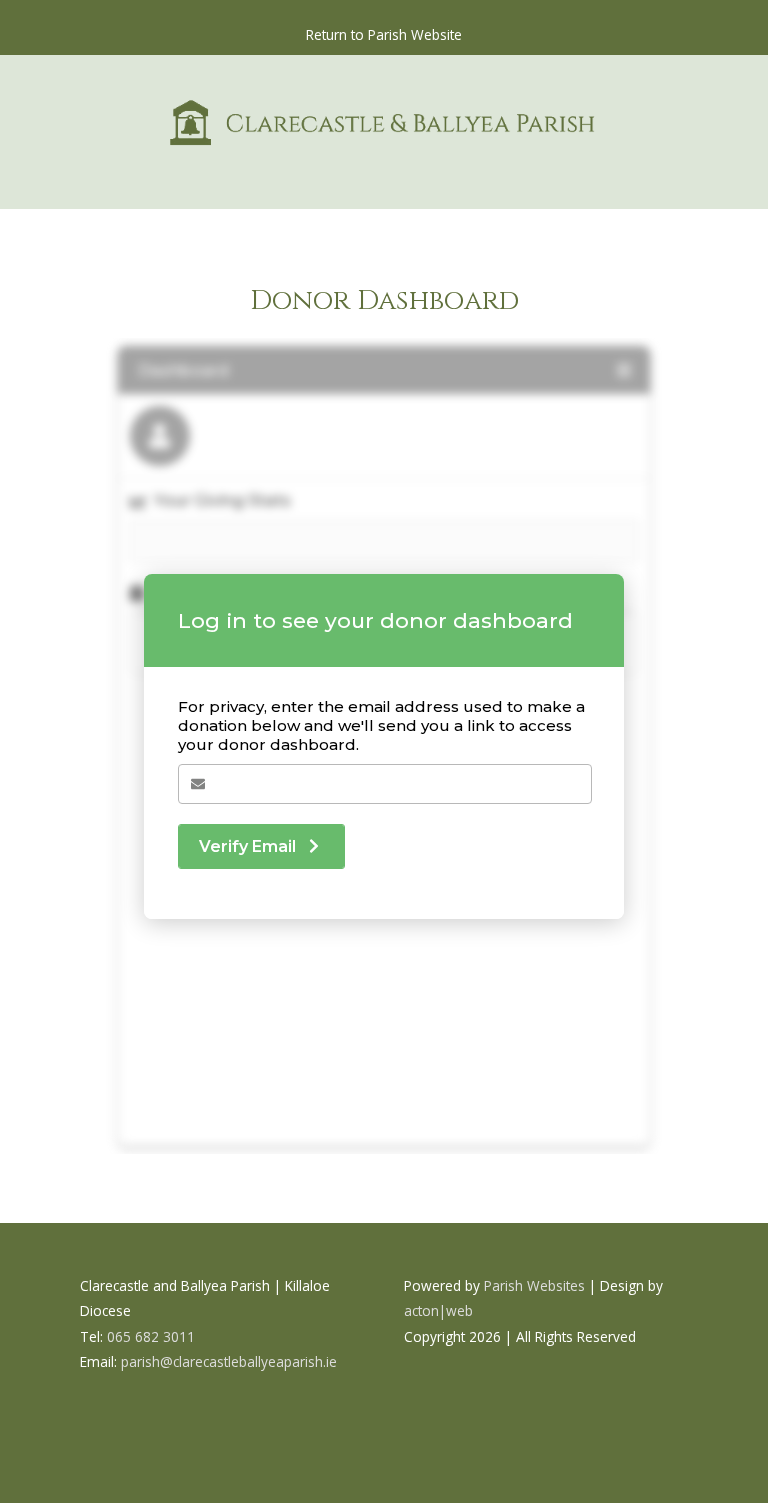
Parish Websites (534, 1285)
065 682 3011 (151, 1336)
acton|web (438, 1310)
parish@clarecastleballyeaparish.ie (229, 1361)
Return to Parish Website (384, 34)
